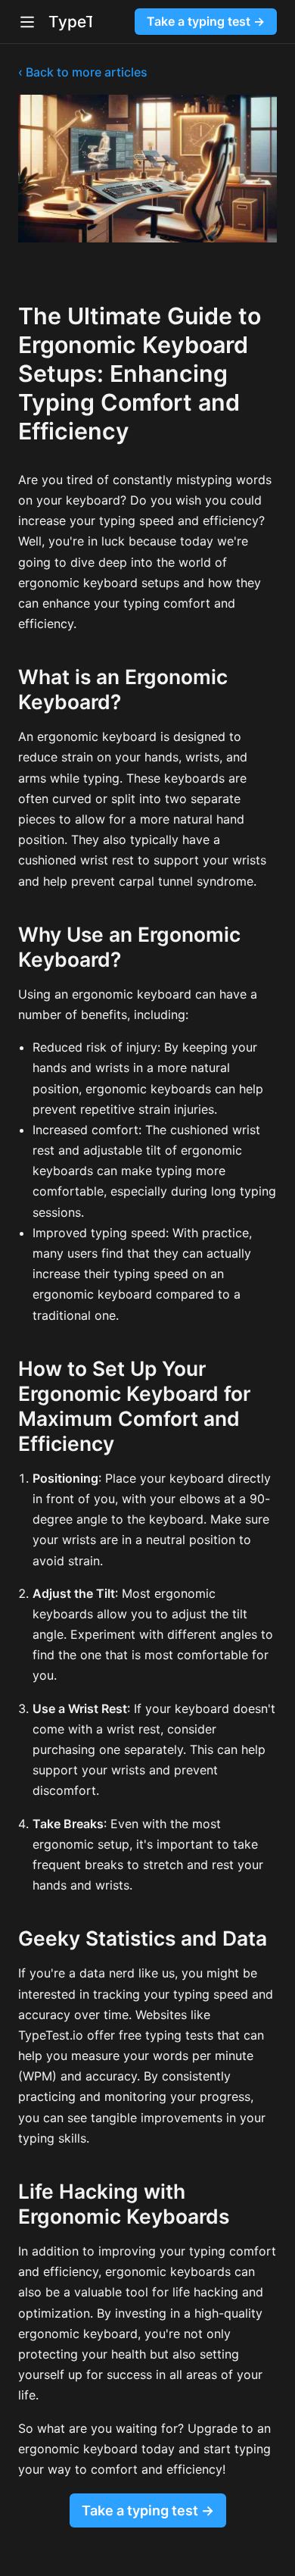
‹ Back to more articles (83, 72)
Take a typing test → (206, 21)
